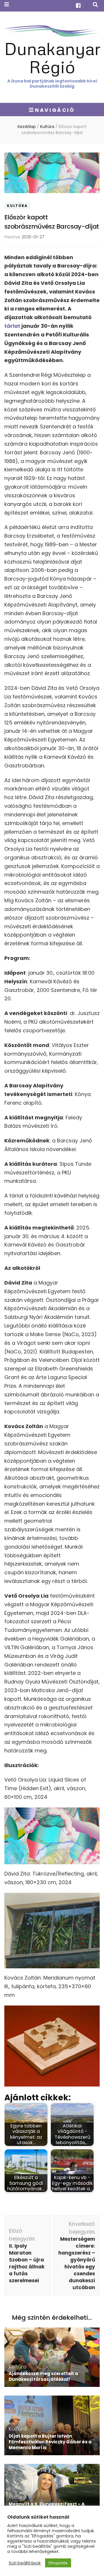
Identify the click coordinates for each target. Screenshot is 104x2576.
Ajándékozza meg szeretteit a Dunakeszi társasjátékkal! (43, 2376)
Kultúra (17, 206)
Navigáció (55, 110)
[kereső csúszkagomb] (95, 5)
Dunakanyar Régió (52, 57)
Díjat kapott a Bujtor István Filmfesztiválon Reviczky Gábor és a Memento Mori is (50, 2442)
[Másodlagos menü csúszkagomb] (7, 4)
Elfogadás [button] (58, 2563)
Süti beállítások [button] (25, 2563)
